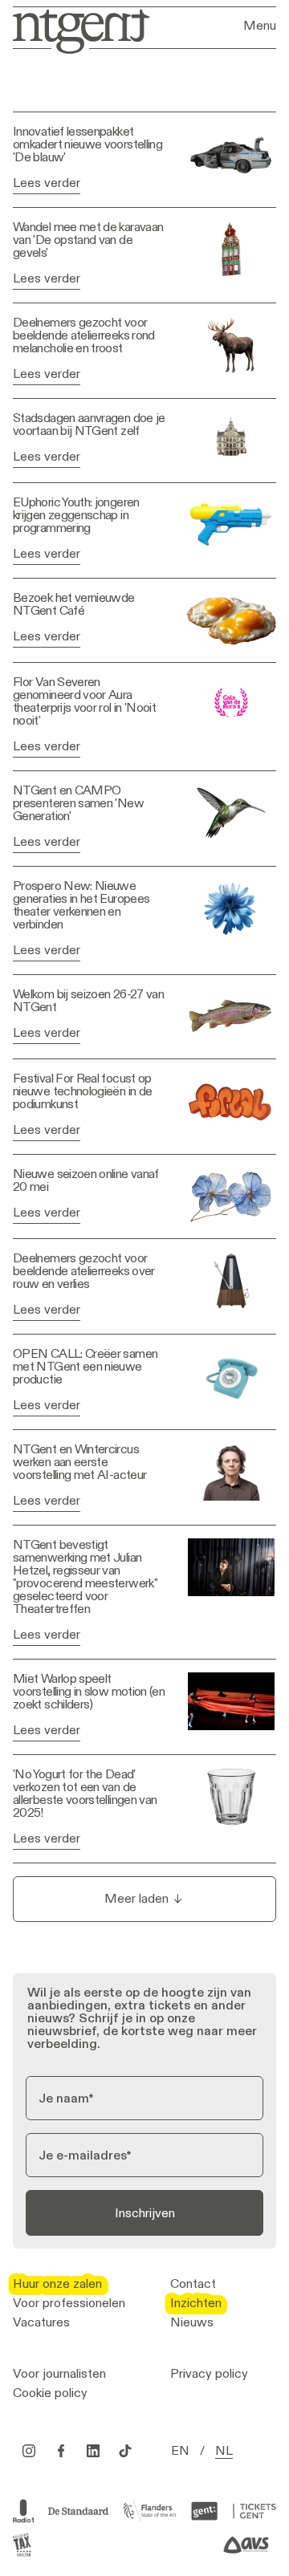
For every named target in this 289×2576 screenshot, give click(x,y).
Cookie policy (50, 2393)
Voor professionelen (69, 2303)
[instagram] (29, 2451)
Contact (193, 2284)
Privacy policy (209, 2374)
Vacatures (41, 2322)
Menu (260, 26)
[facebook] (61, 2451)
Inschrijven (145, 2213)
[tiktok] (125, 2451)
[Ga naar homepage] (76, 30)
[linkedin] (93, 2451)
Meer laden (136, 1898)
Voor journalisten (59, 2374)
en (180, 2451)
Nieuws (192, 2322)
